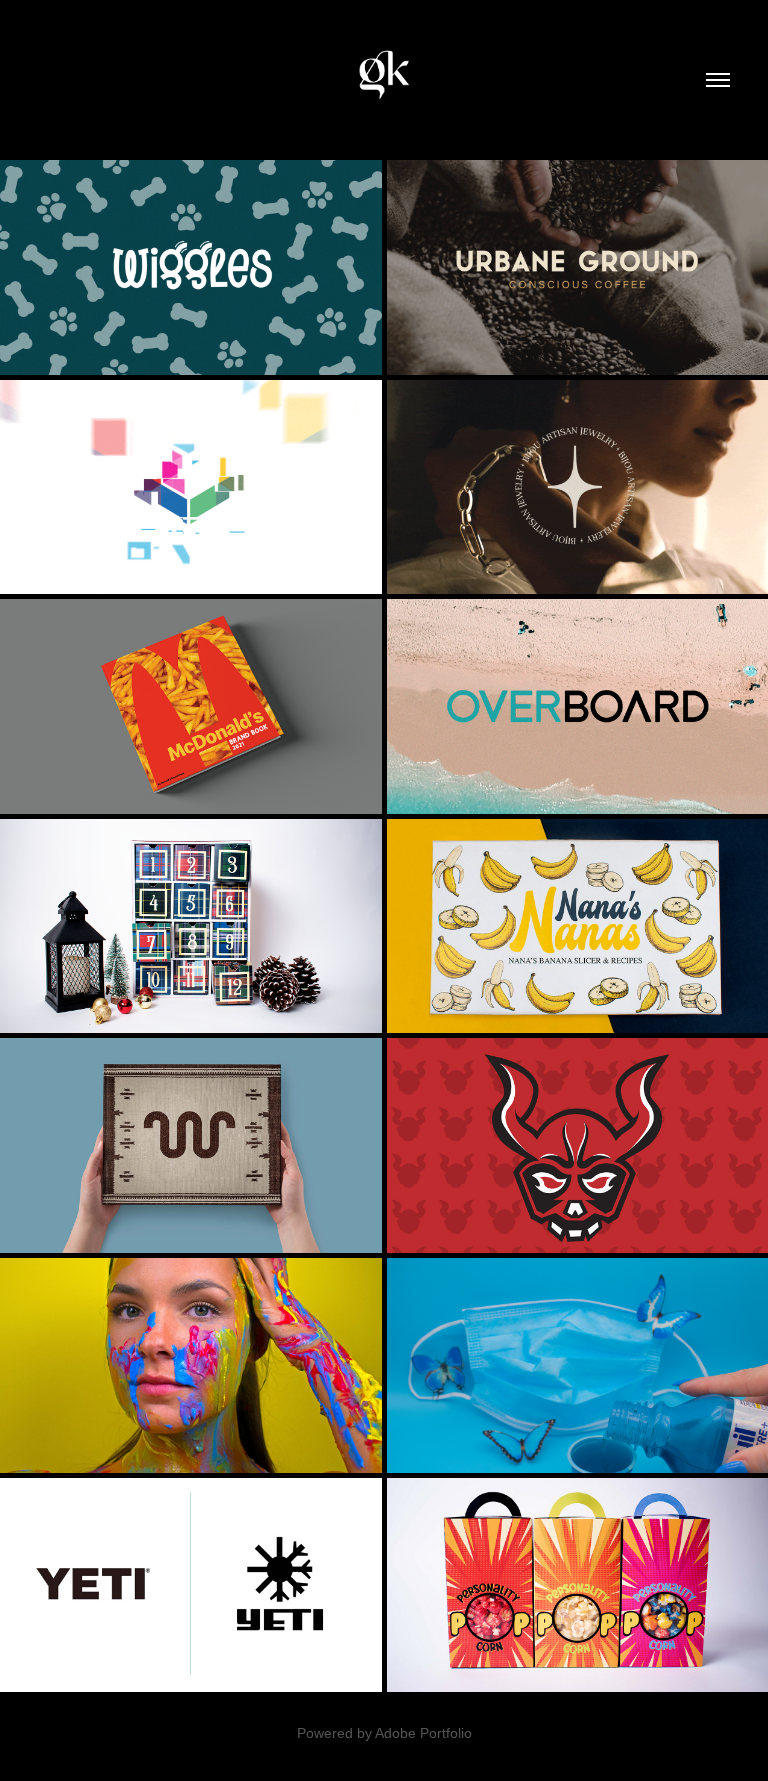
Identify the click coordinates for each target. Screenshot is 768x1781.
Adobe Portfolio (423, 1733)
